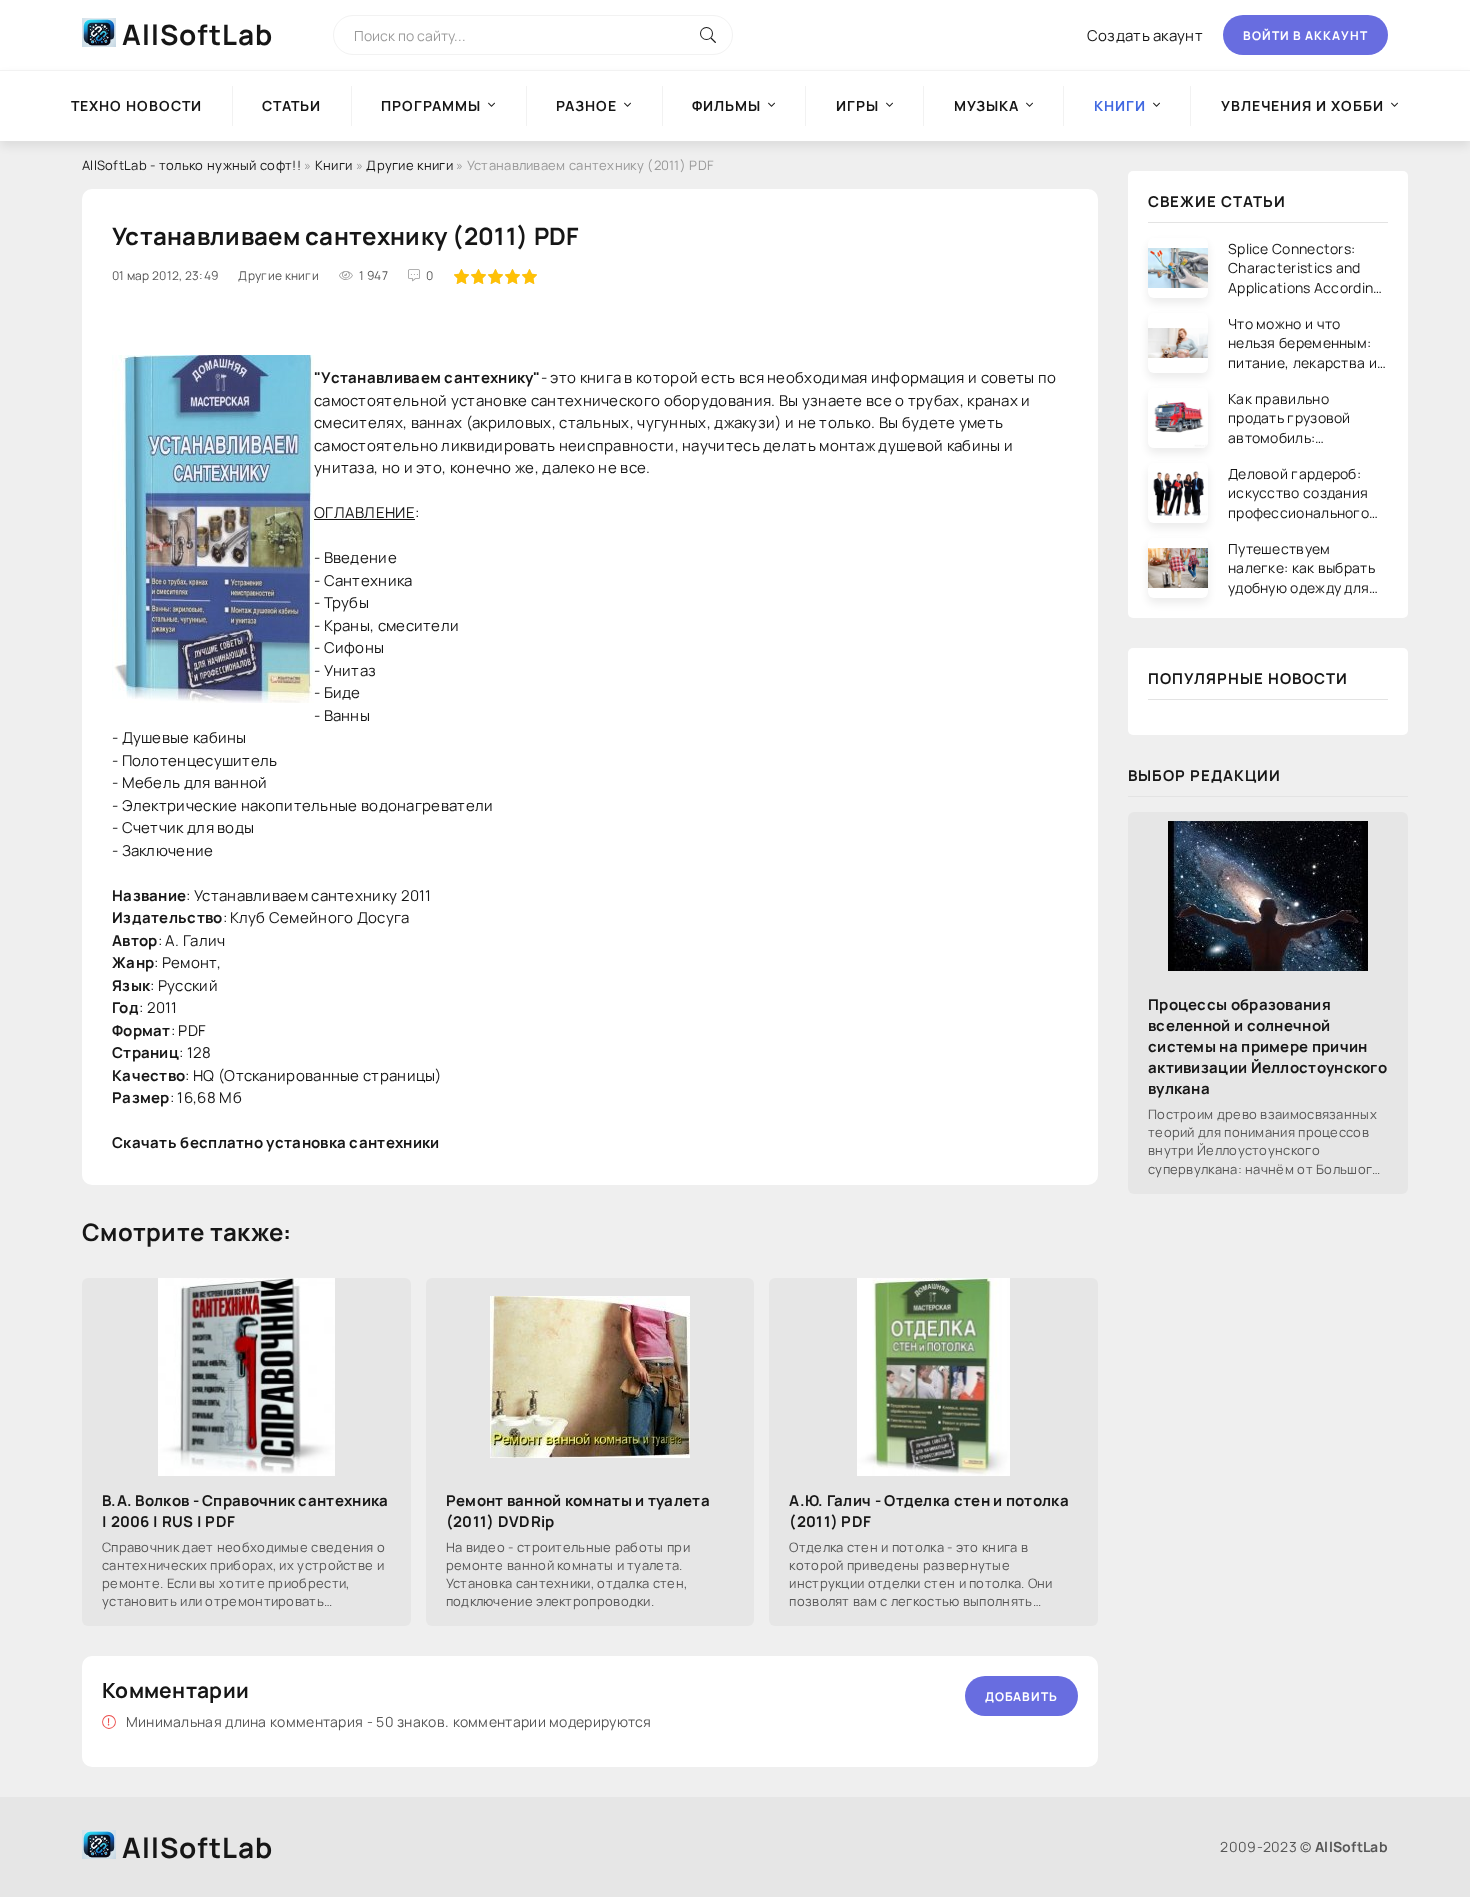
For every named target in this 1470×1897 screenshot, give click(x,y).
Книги (334, 165)
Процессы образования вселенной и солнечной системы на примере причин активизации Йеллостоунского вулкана (1267, 1046)
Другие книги (409, 165)
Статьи (291, 105)
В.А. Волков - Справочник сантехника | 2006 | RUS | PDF (245, 1511)
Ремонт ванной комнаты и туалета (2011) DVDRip (578, 1511)
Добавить (1021, 1696)
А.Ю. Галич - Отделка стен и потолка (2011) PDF (929, 1511)
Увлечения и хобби (1302, 105)
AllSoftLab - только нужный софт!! (191, 165)
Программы (431, 105)
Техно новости (136, 105)
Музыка (986, 105)
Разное (586, 105)
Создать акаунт (1145, 35)
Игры (857, 105)
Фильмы (726, 105)
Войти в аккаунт (1305, 35)
